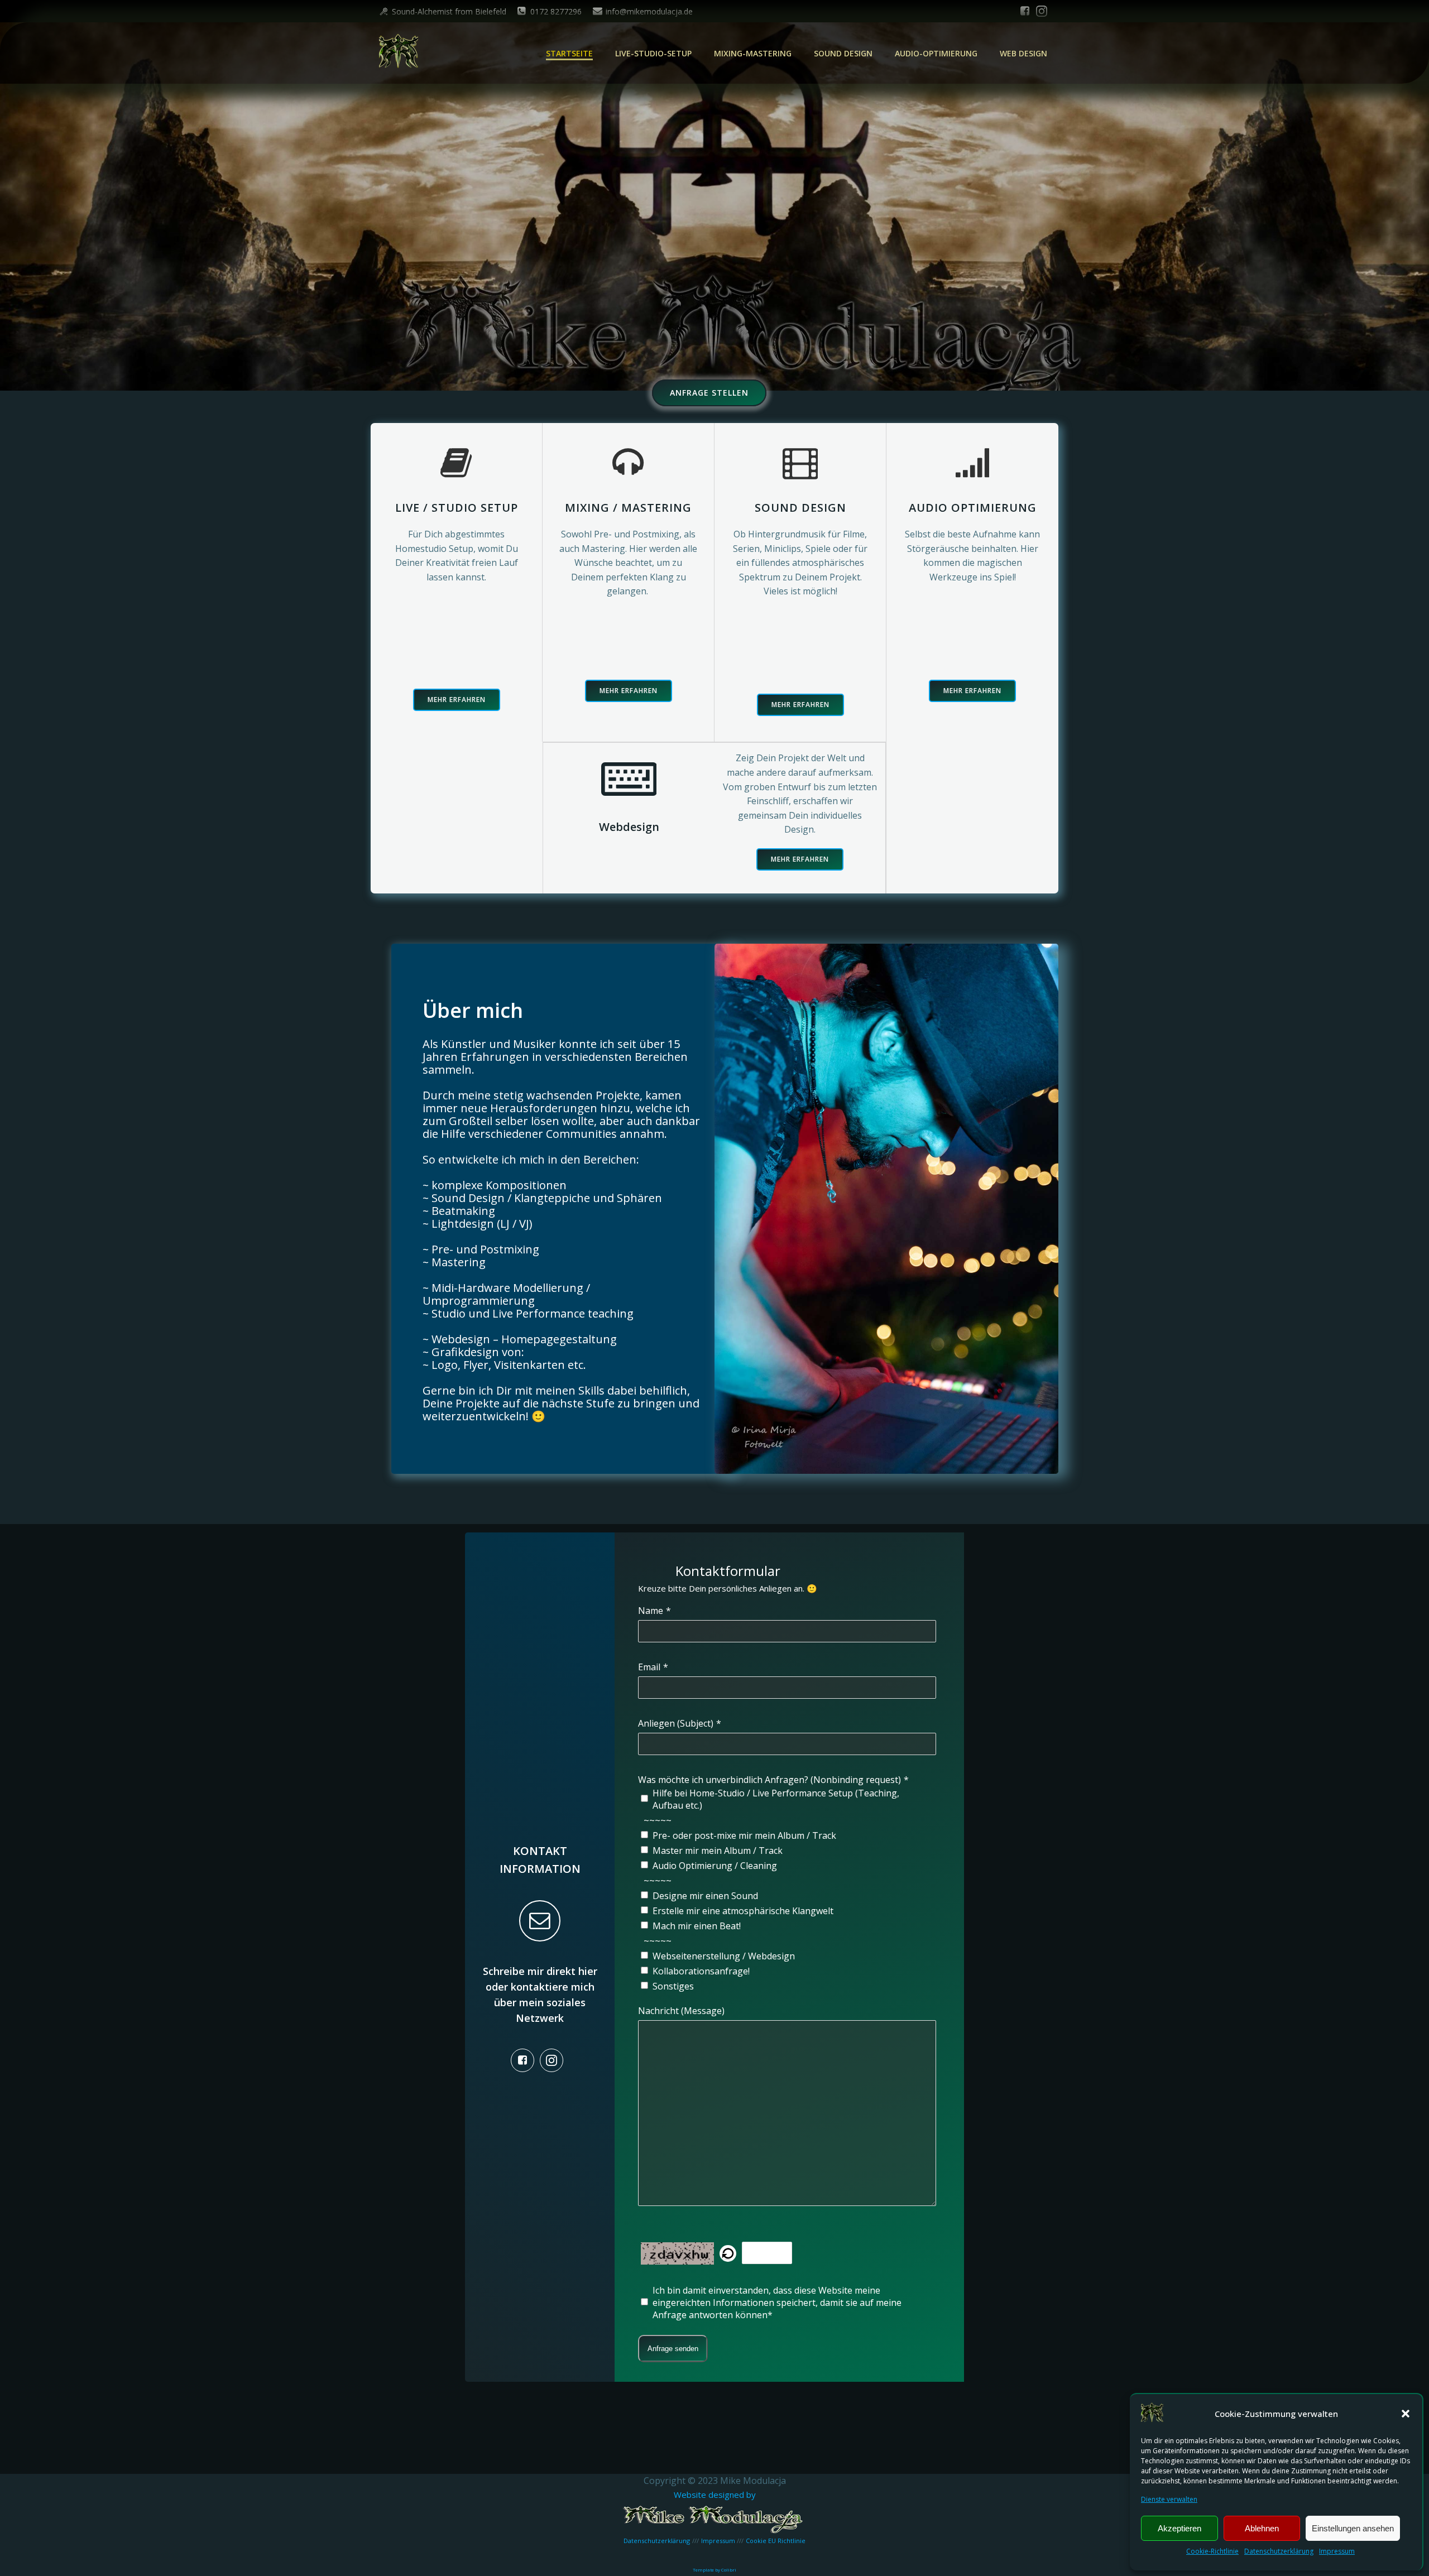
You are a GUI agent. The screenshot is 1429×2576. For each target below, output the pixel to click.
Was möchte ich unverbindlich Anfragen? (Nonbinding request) (769, 1780)
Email (649, 1667)
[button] (1406, 2414)
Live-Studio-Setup (653, 53)
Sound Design (843, 53)
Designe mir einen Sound (705, 1896)
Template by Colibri (714, 2570)
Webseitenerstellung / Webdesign (724, 1956)
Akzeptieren (1179, 2528)
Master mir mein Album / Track (718, 1851)
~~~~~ (658, 1820)
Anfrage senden (673, 2349)
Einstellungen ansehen (1353, 2528)
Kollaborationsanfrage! (701, 1971)
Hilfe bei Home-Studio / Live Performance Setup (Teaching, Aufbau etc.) (776, 1799)
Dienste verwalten (1169, 2499)
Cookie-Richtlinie (1212, 2551)
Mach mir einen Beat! (697, 1926)
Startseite (569, 53)
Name (651, 1611)
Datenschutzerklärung (1279, 2551)
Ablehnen (1262, 2528)
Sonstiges (673, 1986)
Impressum (1337, 2551)
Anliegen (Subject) (676, 1723)
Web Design (1023, 53)
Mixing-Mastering (753, 53)
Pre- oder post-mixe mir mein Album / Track (744, 1835)
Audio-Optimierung (936, 53)
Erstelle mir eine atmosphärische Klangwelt (743, 1911)
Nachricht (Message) (681, 2011)
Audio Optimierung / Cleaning (715, 1866)
